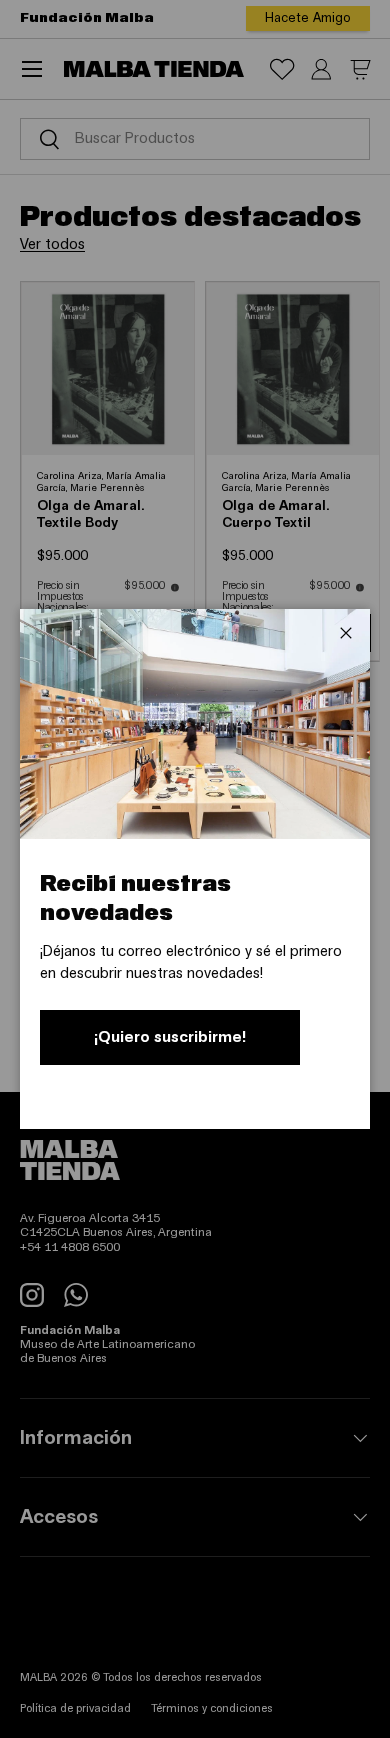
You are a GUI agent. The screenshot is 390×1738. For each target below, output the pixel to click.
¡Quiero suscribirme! (170, 1037)
